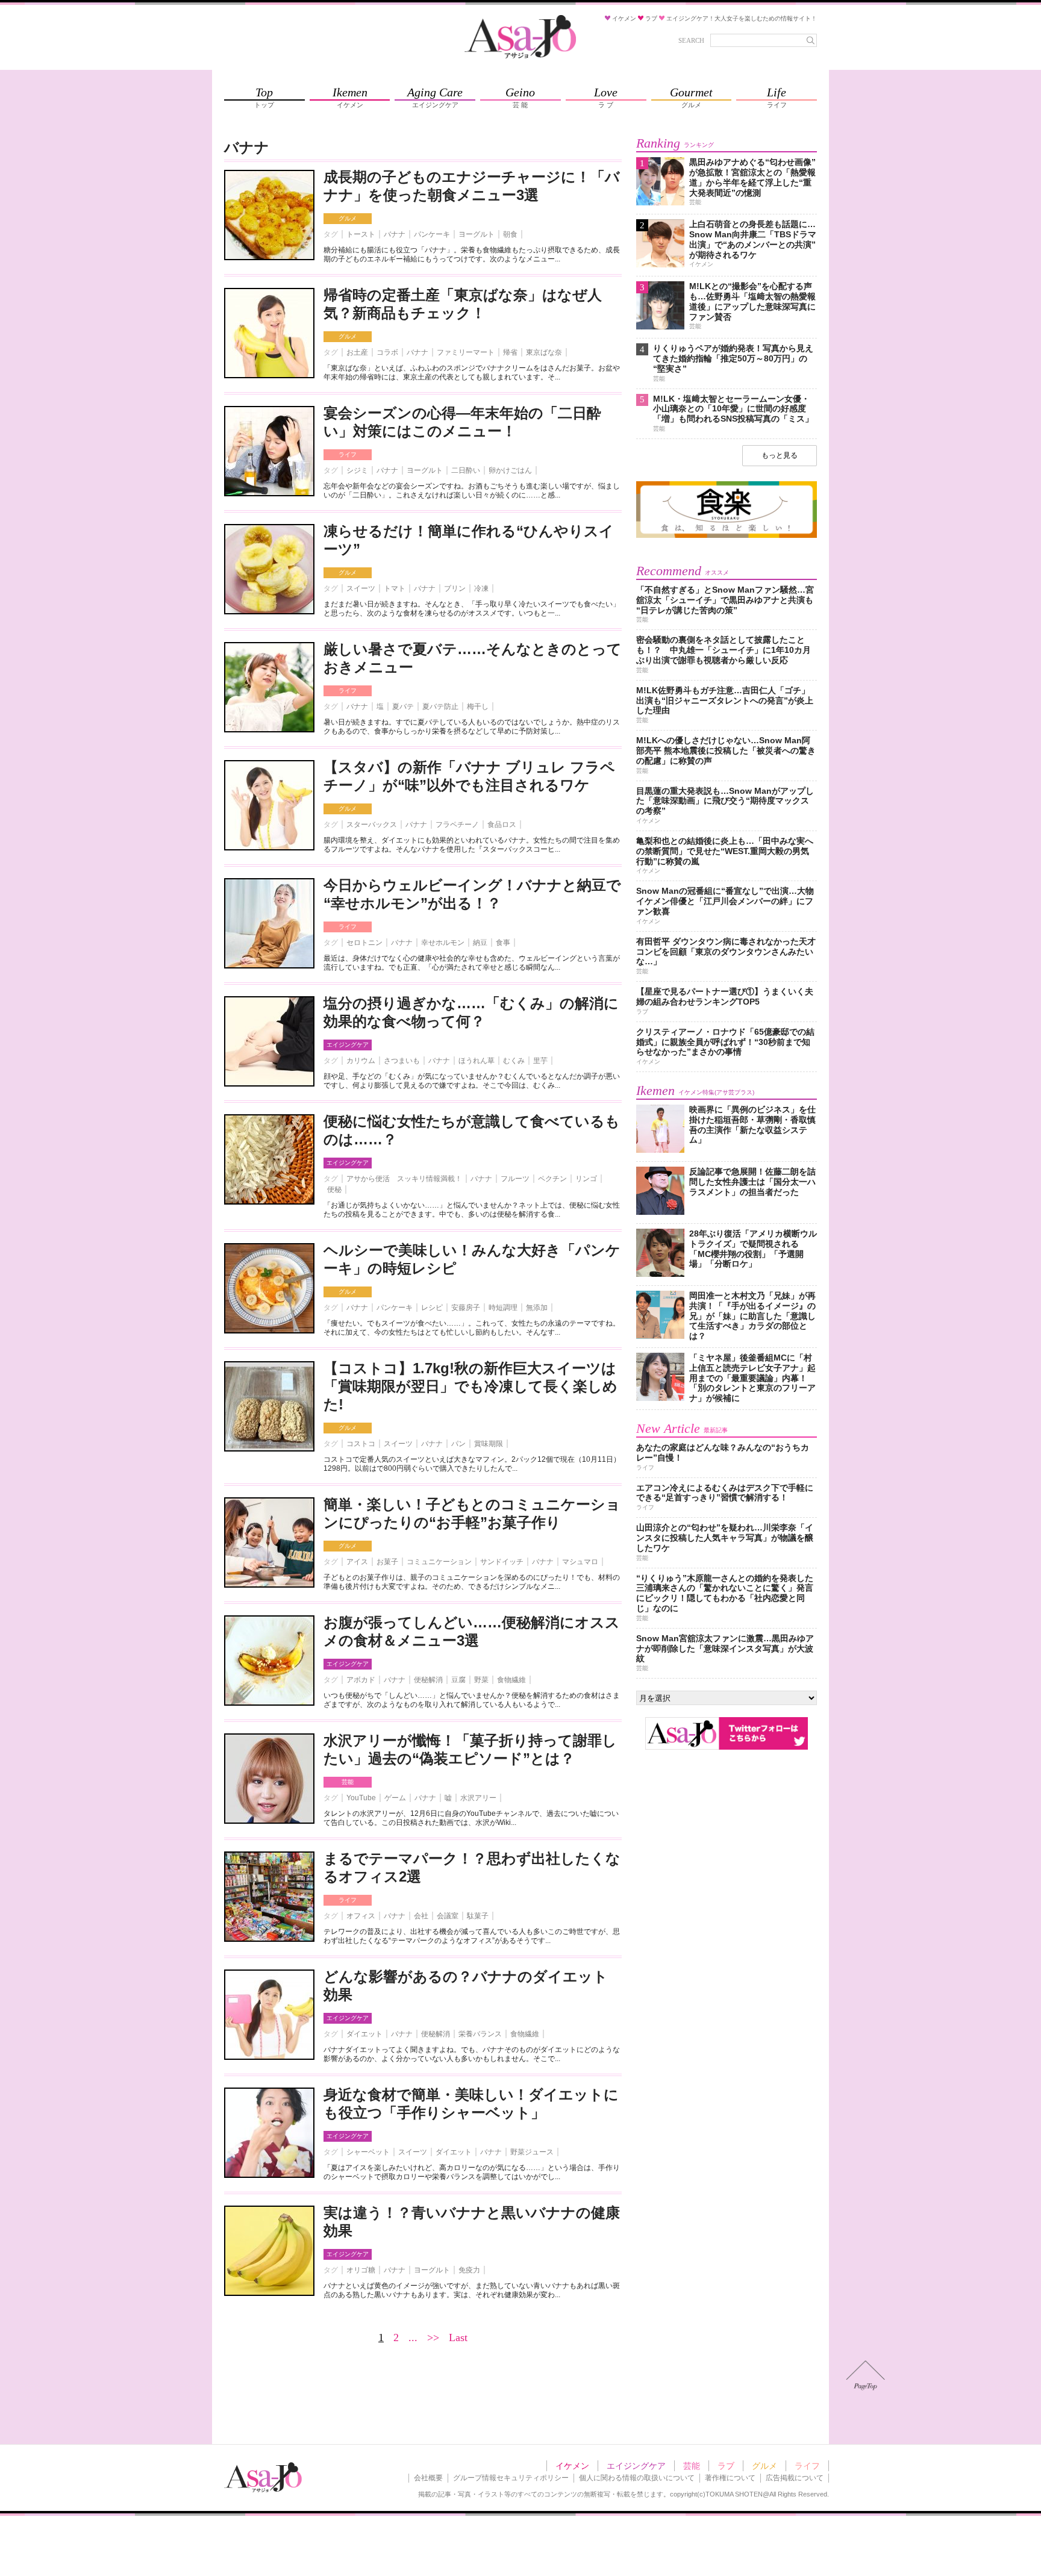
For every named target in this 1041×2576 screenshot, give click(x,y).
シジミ (357, 470)
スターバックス (372, 825)
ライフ (348, 454)
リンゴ (586, 1179)
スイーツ (361, 588)
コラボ (387, 352)
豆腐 (458, 1680)
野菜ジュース (532, 2152)
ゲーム (395, 1798)
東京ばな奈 (544, 352)
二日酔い (466, 470)
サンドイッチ (502, 1562)
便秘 (334, 1190)
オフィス (361, 1916)
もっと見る (780, 455)
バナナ (395, 234)
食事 (503, 943)
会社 (421, 1916)
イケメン (572, 2466)
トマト (395, 588)
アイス (357, 1562)
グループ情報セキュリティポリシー (511, 2478)
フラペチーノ (457, 825)
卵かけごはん (510, 470)
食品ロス (502, 825)
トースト (361, 234)
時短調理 (503, 1308)
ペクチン (552, 1179)
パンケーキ (432, 234)
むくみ (514, 1061)
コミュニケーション (439, 1562)
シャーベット (368, 2152)
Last (458, 2337)
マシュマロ (580, 1562)
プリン (455, 588)
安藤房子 (466, 1308)
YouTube (361, 1798)
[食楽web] (727, 536)
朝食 (510, 234)
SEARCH (691, 40)
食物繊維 (511, 1680)
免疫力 (469, 2270)
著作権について (730, 2478)
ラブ (726, 2466)
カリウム (361, 1061)
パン (458, 1444)
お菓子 (387, 1562)
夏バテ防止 (440, 706)
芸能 (348, 1782)
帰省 (510, 352)
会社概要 (428, 2478)
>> (433, 2337)
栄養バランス (480, 2034)
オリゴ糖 (361, 2270)
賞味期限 (489, 1444)
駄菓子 (478, 1916)
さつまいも (402, 1061)
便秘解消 (428, 1680)
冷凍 (481, 588)
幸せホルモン (443, 943)
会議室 (448, 1916)
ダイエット (364, 2034)
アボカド (361, 1680)
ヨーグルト (477, 234)
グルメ (348, 218)
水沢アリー (478, 1798)
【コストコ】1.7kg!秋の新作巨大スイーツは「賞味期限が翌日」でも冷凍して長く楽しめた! (470, 1386)
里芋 (540, 1061)
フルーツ (515, 1179)
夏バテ (403, 706)
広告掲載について (795, 2478)
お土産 (357, 352)
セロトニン (364, 943)
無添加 (537, 1308)
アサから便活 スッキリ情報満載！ (404, 1179)
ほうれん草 (477, 1061)
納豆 (480, 943)
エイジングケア (348, 1045)
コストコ (361, 1444)
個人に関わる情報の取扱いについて (637, 2478)
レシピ (432, 1308)
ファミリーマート (466, 352)
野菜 (481, 1680)
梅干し (478, 706)
